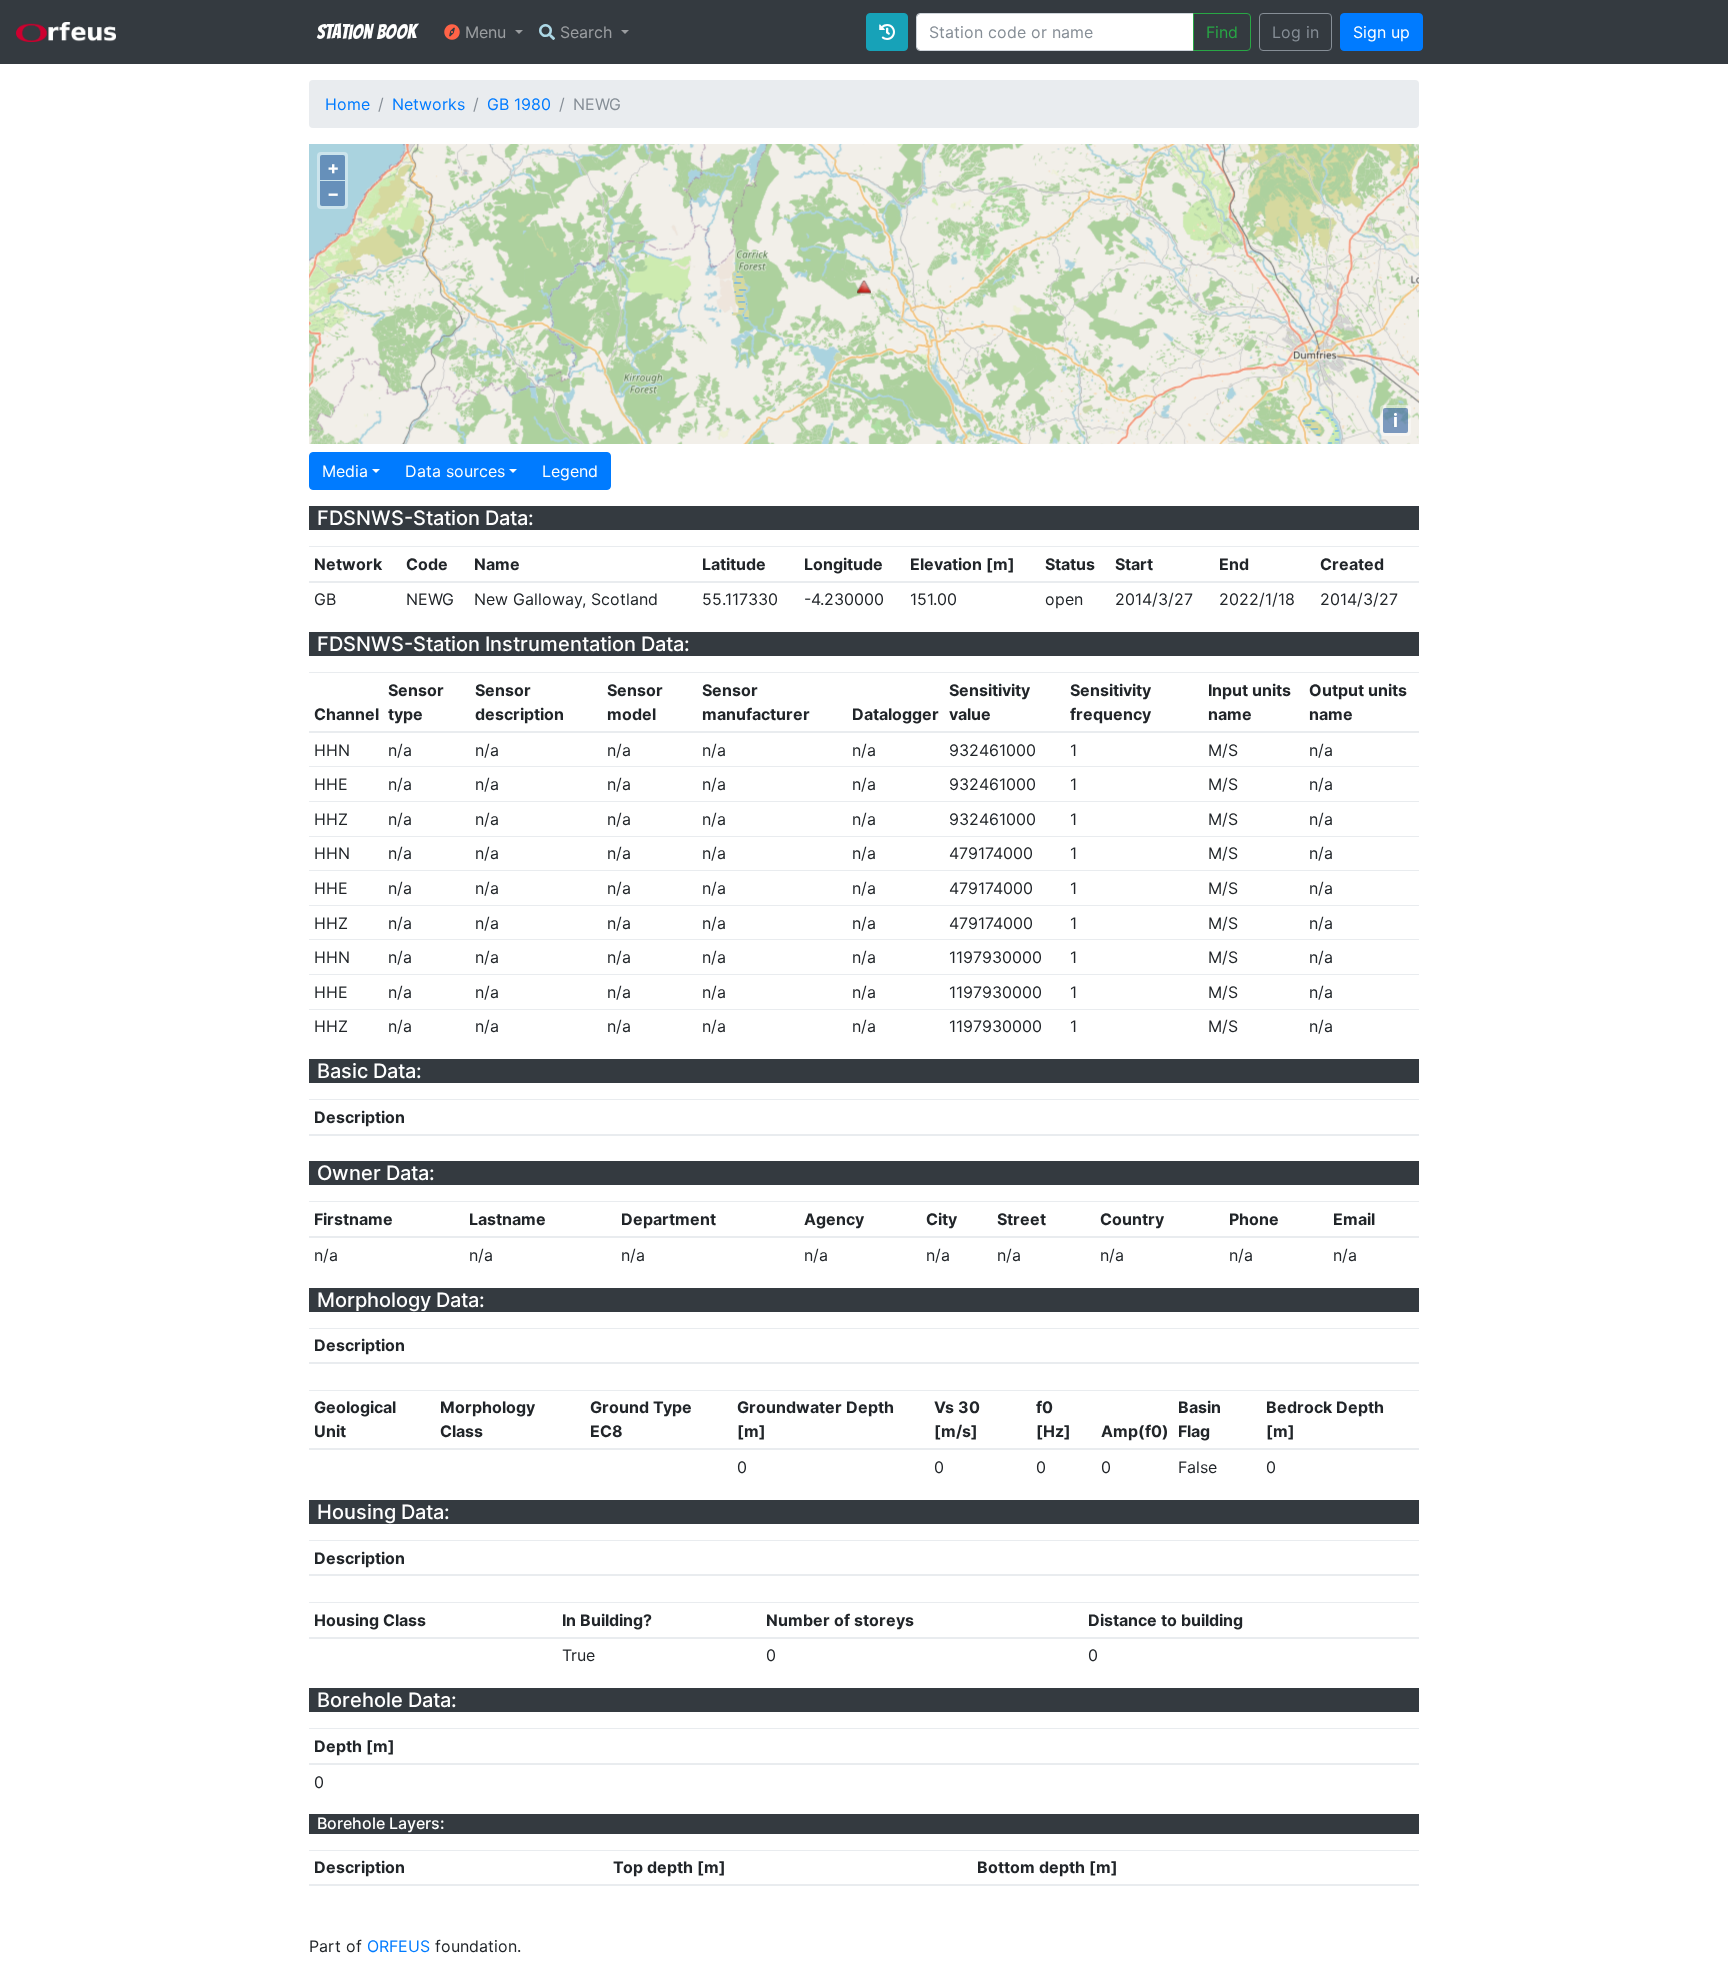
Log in (1295, 32)
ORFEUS (398, 1946)
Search (586, 32)
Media (345, 471)
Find (1222, 32)
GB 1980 (519, 104)
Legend (570, 471)
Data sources (455, 471)
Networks (428, 104)
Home (347, 104)
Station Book (366, 32)
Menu (485, 32)
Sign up (1381, 32)
